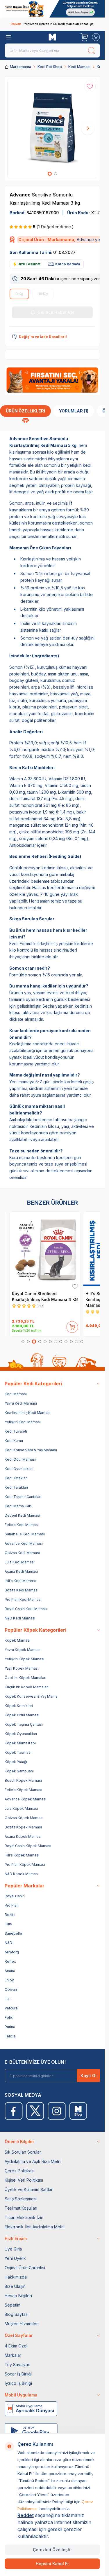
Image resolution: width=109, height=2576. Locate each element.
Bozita (10, 1915)
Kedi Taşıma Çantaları (23, 1497)
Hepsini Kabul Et (52, 2564)
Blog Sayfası (17, 2314)
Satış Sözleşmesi (21, 2199)
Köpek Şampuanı (19, 1771)
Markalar (13, 2355)
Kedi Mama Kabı (18, 1506)
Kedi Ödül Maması (20, 1459)
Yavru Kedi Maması (21, 1403)
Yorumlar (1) (74, 411)
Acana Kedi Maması (21, 1571)
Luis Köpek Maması (21, 1808)
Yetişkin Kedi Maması (23, 1422)
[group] (52, 129)
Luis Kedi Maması (20, 1562)
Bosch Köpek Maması (23, 1780)
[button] (50, 174)
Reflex (10, 1961)
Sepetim (12, 2305)
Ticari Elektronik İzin (24, 2217)
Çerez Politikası (19, 2171)
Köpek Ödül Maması (22, 1715)
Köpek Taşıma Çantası (24, 1724)
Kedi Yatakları (16, 1478)
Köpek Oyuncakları (21, 1734)
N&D (8, 1943)
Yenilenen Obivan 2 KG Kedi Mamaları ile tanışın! (52, 24)
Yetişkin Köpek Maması (24, 1659)
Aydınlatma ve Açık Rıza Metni (33, 2161)
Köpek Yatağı (16, 1762)
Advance (21, 195)
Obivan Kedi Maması (22, 1553)
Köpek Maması (17, 1640)
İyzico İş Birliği (18, 2383)
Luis (8, 1999)
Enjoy (9, 1980)
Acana (10, 1971)
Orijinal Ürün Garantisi (25, 2268)
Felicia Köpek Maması (23, 1790)
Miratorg (12, 1952)
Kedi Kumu (14, 1441)
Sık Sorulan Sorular (23, 2152)
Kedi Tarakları (16, 1487)
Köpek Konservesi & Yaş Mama (31, 1696)
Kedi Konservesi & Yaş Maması (31, 1450)
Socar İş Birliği (18, 2374)
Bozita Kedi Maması (22, 1590)
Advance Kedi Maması (24, 1543)
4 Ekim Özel (16, 2346)
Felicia (10, 2036)
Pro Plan (12, 1905)
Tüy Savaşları (17, 2365)
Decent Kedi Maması (22, 1515)
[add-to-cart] (72, 1326)
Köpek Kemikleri (19, 1706)
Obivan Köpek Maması (24, 1818)
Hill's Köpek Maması (22, 1855)
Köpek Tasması (18, 1752)
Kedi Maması (79, 67)
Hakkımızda (16, 2277)
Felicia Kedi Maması (22, 1525)
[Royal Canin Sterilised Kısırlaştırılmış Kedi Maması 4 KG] (45, 1251)
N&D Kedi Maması (20, 1618)
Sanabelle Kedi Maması (25, 1534)
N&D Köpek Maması (22, 1874)
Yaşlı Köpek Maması (22, 1668)
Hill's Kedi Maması (20, 1581)
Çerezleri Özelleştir (52, 2550)
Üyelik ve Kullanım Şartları (29, 2189)
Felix (9, 2017)
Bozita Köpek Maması (23, 1827)
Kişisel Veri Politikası (24, 2180)
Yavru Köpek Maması (23, 1650)
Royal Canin (15, 1896)
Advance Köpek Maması (25, 1799)
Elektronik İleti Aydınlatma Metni (35, 2227)
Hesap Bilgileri (18, 2296)
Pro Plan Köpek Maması (25, 1864)
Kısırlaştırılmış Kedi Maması (27, 1413)
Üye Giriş (13, 2249)
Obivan (11, 1989)
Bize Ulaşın (15, 2286)
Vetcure (11, 2008)
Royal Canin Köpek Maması (28, 1846)
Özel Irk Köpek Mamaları (25, 1678)
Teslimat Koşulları (21, 2208)
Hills (8, 1924)
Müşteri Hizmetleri (22, 2324)
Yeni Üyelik (15, 2258)
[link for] (52, 9)
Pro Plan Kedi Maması (23, 1599)
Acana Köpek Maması (23, 1836)
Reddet (26, 2515)
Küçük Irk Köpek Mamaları (27, 1687)
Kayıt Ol (89, 2076)
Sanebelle (13, 1933)
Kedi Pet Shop (50, 67)
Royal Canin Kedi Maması (26, 1609)
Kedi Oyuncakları (19, 1469)
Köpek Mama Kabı (20, 1743)
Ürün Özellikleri (25, 411)
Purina (10, 2027)
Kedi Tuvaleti (16, 1431)
